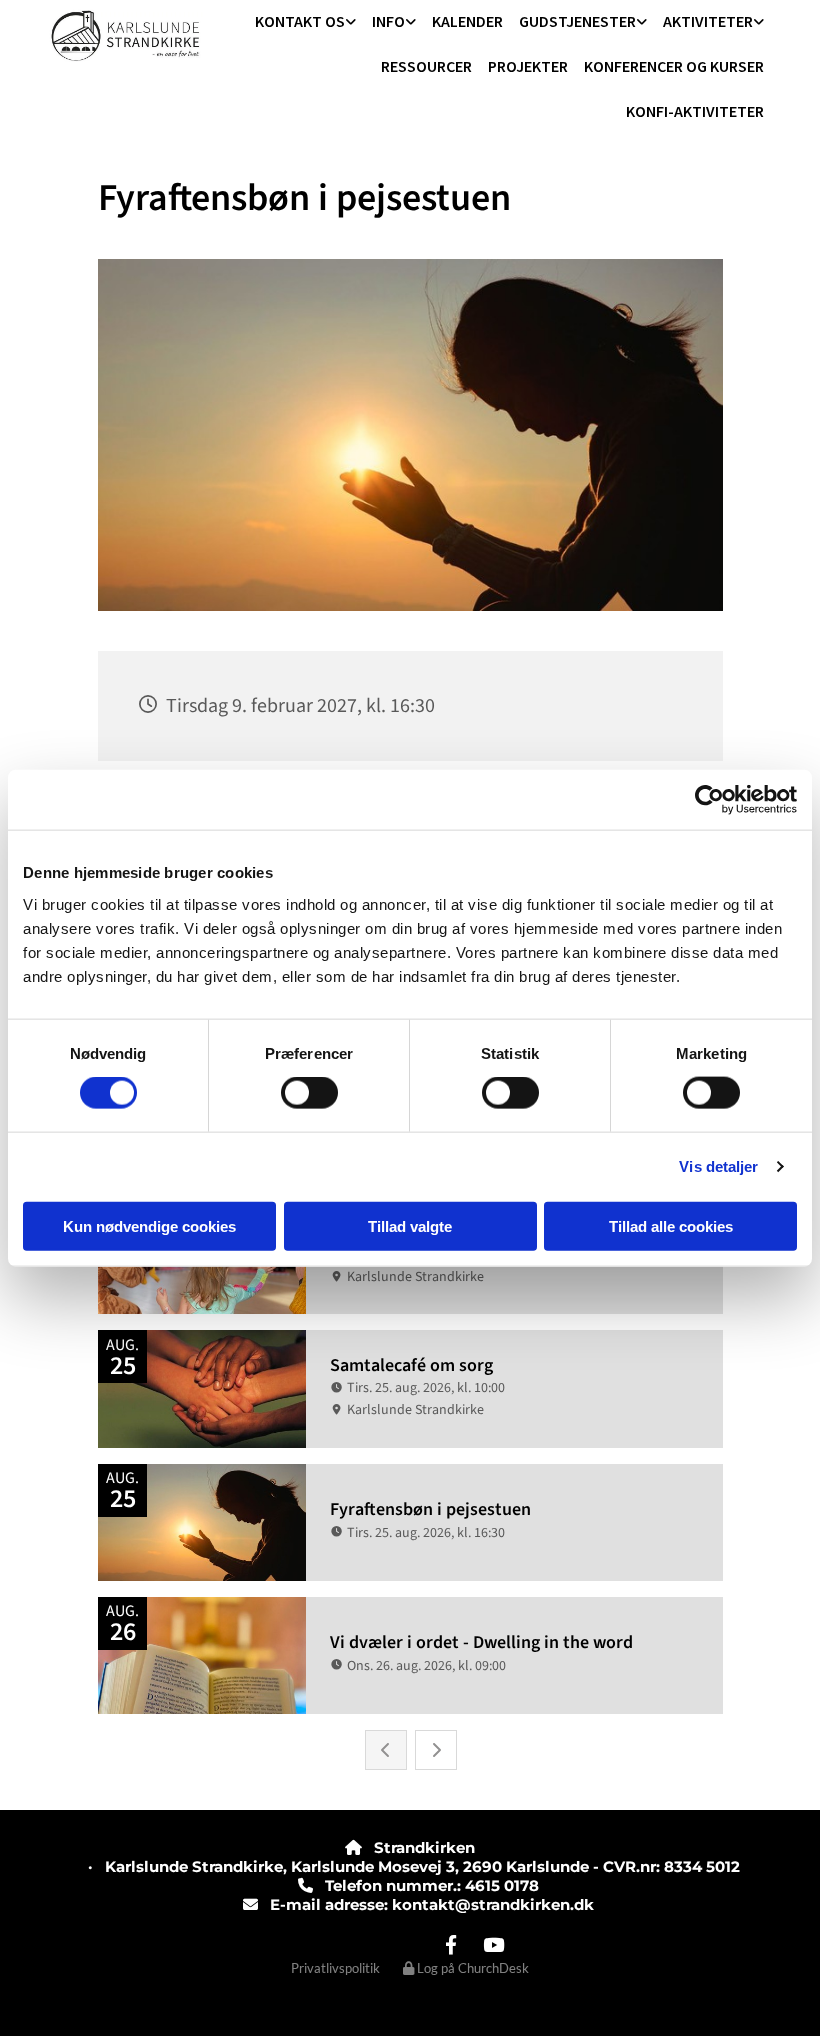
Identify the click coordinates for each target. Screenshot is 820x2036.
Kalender (467, 21)
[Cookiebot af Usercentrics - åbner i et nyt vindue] (709, 800)
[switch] (309, 1093)
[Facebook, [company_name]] (451, 1944)
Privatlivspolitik (335, 1968)
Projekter (528, 66)
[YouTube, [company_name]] (493, 1944)
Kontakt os (300, 21)
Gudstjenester (577, 21)
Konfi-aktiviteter (695, 111)
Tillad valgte (410, 1225)
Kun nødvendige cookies (149, 1225)
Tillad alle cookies (671, 1225)
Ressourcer (426, 66)
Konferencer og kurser (674, 66)
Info (388, 21)
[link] (305, 22)
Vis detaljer (718, 1166)
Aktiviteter (708, 21)
